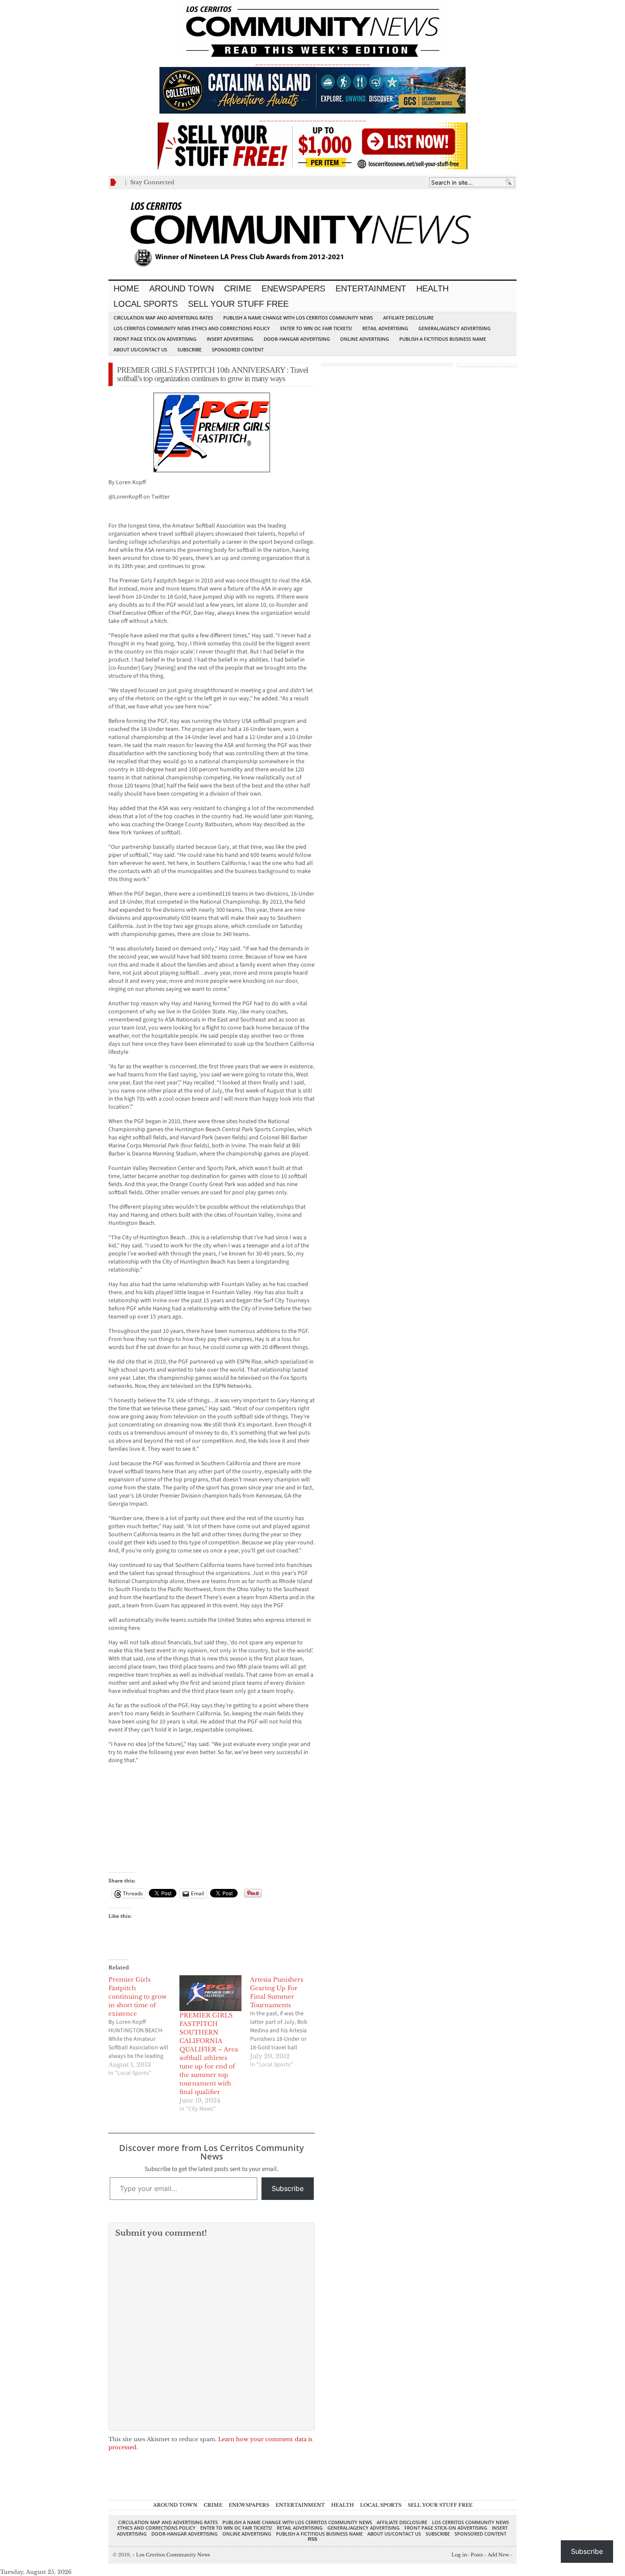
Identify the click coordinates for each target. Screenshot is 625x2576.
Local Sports (146, 304)
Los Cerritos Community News (171, 2555)
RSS (312, 2539)
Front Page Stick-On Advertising (155, 339)
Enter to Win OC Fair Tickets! (316, 328)
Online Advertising (365, 339)
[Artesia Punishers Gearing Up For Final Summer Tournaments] (286, 2022)
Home (126, 288)
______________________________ (312, 62)
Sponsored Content (238, 349)
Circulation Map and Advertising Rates (163, 318)
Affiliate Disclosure (408, 318)
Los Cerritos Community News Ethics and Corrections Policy (192, 328)
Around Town (182, 288)
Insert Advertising (230, 339)
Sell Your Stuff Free (238, 304)
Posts (477, 2555)
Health (432, 288)
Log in (459, 2555)
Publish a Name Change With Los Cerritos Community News (298, 318)
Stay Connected (152, 182)
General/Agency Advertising (455, 328)
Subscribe (189, 349)
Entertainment (371, 288)
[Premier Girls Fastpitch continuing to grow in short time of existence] (144, 2026)
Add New (498, 2555)
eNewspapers (293, 288)
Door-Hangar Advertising (297, 339)
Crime (238, 288)
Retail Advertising (385, 328)
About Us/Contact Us (140, 349)
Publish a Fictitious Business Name (443, 339)
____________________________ (312, 118)
